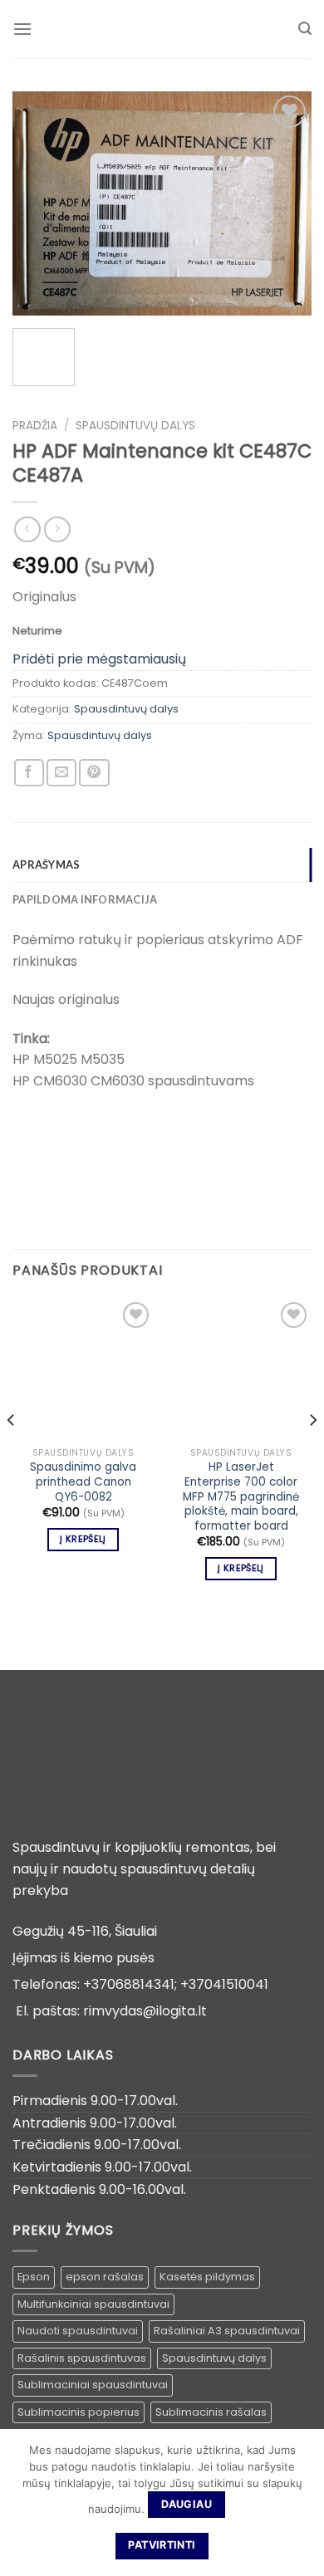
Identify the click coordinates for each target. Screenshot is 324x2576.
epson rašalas (105, 2277)
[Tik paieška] (305, 29)
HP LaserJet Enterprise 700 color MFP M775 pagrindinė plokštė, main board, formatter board (241, 1496)
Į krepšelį (83, 1539)
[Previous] (39, 203)
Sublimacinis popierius (79, 2412)
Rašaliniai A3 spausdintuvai (227, 2331)
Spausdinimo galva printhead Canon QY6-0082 (83, 1482)
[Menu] (22, 29)
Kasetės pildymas (207, 2277)
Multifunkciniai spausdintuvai (93, 2304)
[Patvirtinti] (303, 2502)
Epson (34, 2277)
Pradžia (35, 426)
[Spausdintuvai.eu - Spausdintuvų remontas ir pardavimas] (162, 29)
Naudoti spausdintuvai (78, 2331)
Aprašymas (46, 864)
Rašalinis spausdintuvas (82, 2358)
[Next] (285, 203)
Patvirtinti (162, 2545)
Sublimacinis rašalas (211, 2412)
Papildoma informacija (85, 899)
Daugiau (187, 2504)
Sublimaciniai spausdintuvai (93, 2385)
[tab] (162, 864)
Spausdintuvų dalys (135, 426)
